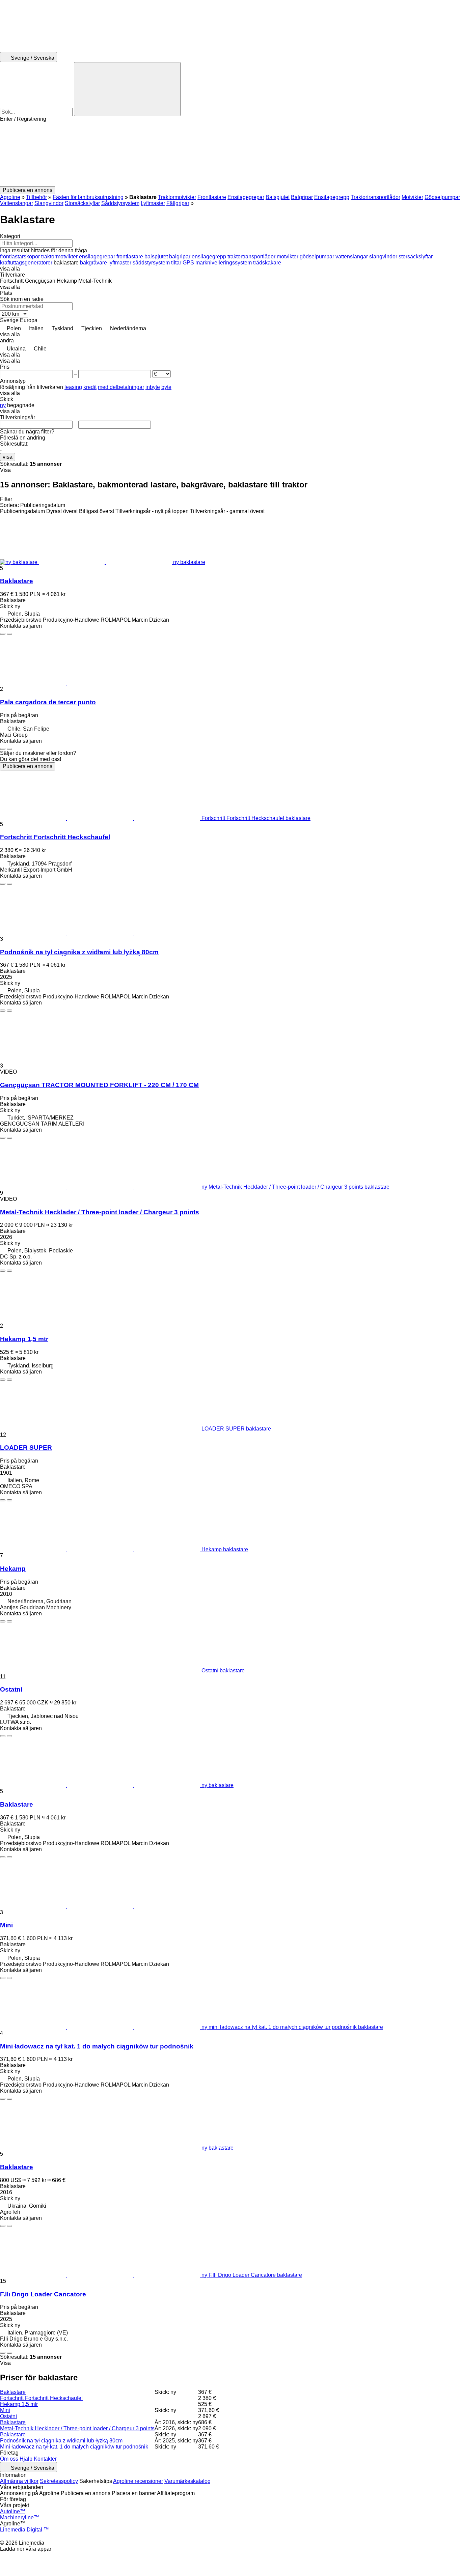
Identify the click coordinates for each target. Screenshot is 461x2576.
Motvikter (412, 197)
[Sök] (127, 89)
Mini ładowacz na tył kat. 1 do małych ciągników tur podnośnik (97, 2046)
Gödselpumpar (442, 197)
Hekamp (13, 1569)
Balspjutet (278, 197)
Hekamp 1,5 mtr (24, 1339)
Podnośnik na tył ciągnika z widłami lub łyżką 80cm (79, 952)
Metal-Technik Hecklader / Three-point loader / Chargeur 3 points (100, 1212)
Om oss (9, 2459)
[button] (231, 154)
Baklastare (17, 581)
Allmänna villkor (19, 2481)
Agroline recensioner (138, 2481)
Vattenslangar (17, 203)
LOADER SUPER (26, 1448)
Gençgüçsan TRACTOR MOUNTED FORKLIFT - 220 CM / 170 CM (99, 1085)
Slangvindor (49, 203)
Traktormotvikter (177, 197)
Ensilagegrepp (332, 197)
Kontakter (45, 2459)
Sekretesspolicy (59, 2481)
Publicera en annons (28, 766)
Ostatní (11, 1689)
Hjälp (26, 2459)
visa (8, 457)
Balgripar (302, 197)
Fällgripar (178, 203)
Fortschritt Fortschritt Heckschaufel (55, 837)
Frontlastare (212, 197)
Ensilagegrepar (246, 197)
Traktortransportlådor (375, 197)
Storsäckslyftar (82, 203)
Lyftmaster (153, 203)
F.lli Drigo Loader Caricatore (43, 2294)
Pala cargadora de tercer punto (48, 702)
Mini (6, 1925)
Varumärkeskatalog (187, 2481)
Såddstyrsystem (120, 203)
